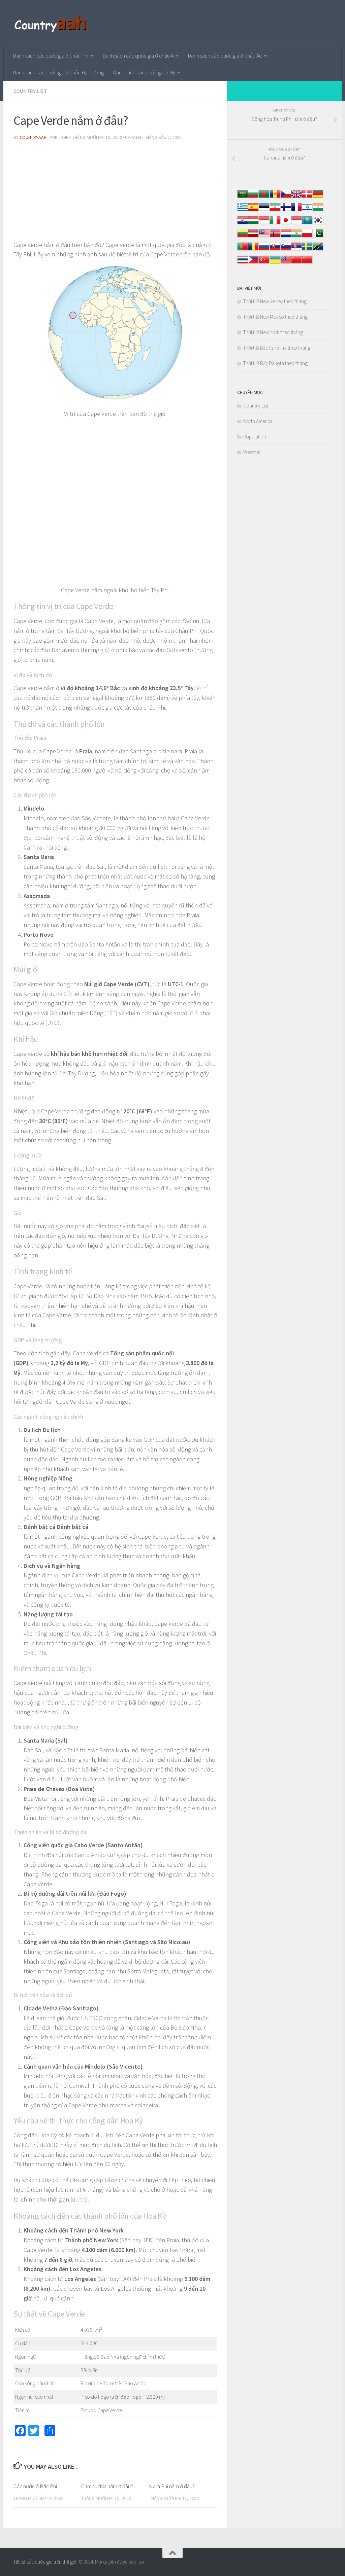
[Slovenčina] (275, 250)
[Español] (253, 210)
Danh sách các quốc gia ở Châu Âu (225, 56)
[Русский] (264, 250)
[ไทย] (243, 263)
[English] (286, 263)
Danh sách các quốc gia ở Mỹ (144, 72)
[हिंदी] (318, 210)
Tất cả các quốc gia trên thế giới (45, 2562)
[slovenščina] (286, 250)
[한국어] (318, 224)
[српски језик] (296, 250)
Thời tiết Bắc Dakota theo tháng (275, 363)
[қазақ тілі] (307, 224)
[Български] (253, 197)
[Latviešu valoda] (253, 237)
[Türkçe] (264, 263)
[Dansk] (307, 197)
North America (258, 421)
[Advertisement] (115, 193)
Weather (252, 452)
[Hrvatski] (243, 224)
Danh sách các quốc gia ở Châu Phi (51, 56)
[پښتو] (318, 237)
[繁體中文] (307, 263)
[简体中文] (296, 263)
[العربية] (243, 197)
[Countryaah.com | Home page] (51, 24)
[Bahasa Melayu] (264, 237)
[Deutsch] (318, 197)
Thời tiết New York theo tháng (273, 332)
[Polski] (307, 237)
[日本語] (286, 224)
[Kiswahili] (318, 250)
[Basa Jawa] (296, 224)
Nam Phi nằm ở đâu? (172, 2486)
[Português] (243, 250)
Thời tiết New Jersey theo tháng (275, 301)
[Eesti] (264, 210)
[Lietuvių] (243, 237)
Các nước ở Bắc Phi (35, 2486)
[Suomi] (286, 210)
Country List (30, 91)
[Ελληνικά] (243, 210)
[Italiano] (275, 224)
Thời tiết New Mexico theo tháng (275, 317)
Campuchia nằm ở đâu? (107, 2486)
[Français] (296, 210)
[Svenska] (307, 250)
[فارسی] (275, 210)
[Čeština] (286, 197)
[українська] (275, 263)
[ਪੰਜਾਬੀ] (296, 237)
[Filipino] (253, 263)
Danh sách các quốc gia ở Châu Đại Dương (58, 72)
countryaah (33, 137)
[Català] (275, 197)
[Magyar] (253, 224)
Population (255, 437)
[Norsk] (275, 237)
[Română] (253, 250)
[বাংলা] (264, 197)
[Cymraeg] (296, 197)
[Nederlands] (286, 237)
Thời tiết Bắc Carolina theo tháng (277, 348)
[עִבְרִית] (307, 210)
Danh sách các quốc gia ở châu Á (138, 56)
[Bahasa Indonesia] (264, 224)
